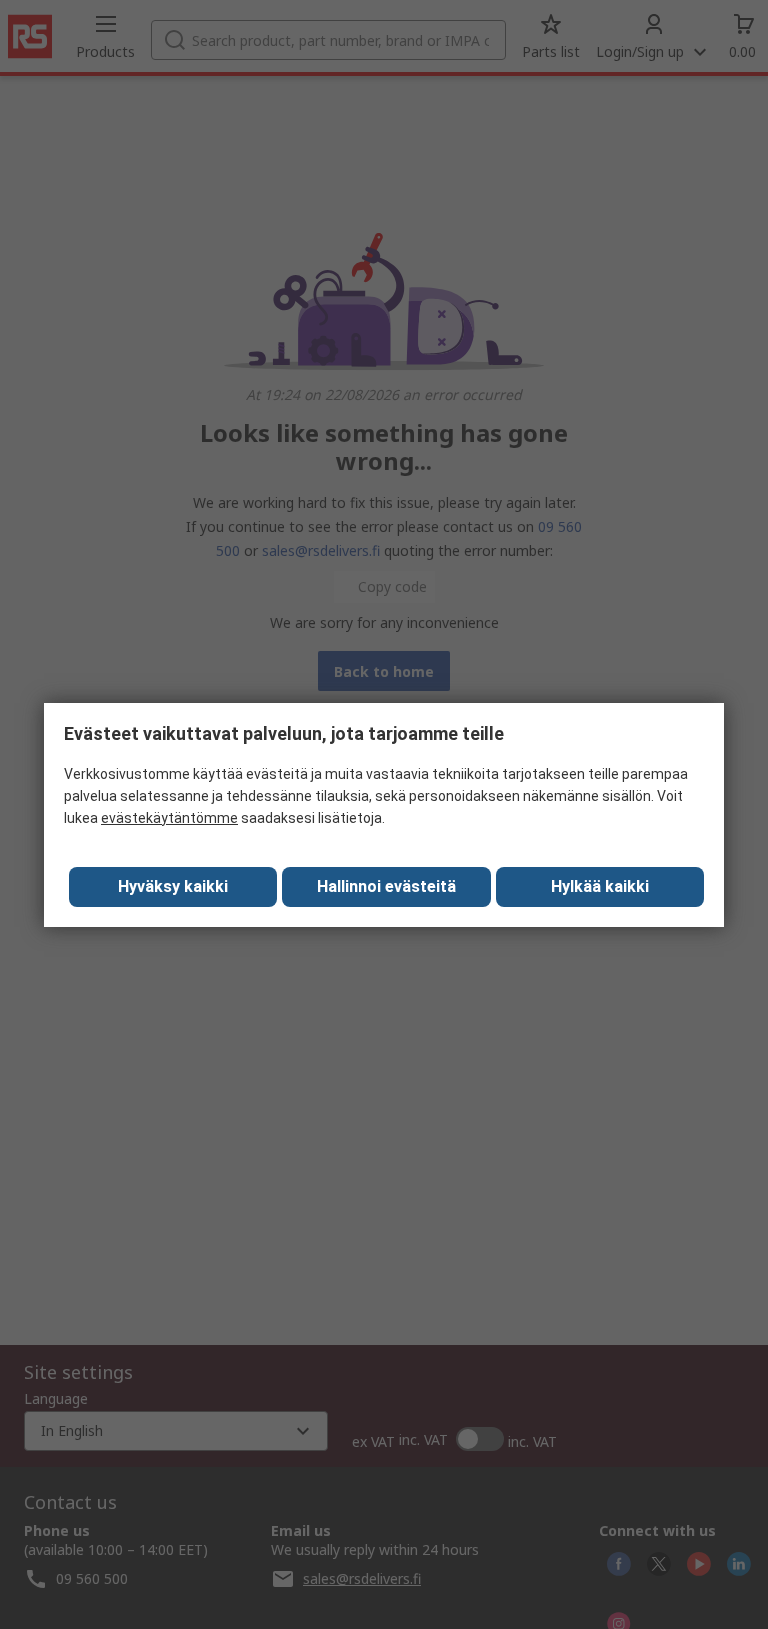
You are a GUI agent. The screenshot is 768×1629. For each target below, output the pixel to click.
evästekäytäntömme (169, 818)
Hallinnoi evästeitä (386, 886)
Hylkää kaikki (600, 886)
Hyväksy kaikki (173, 886)
